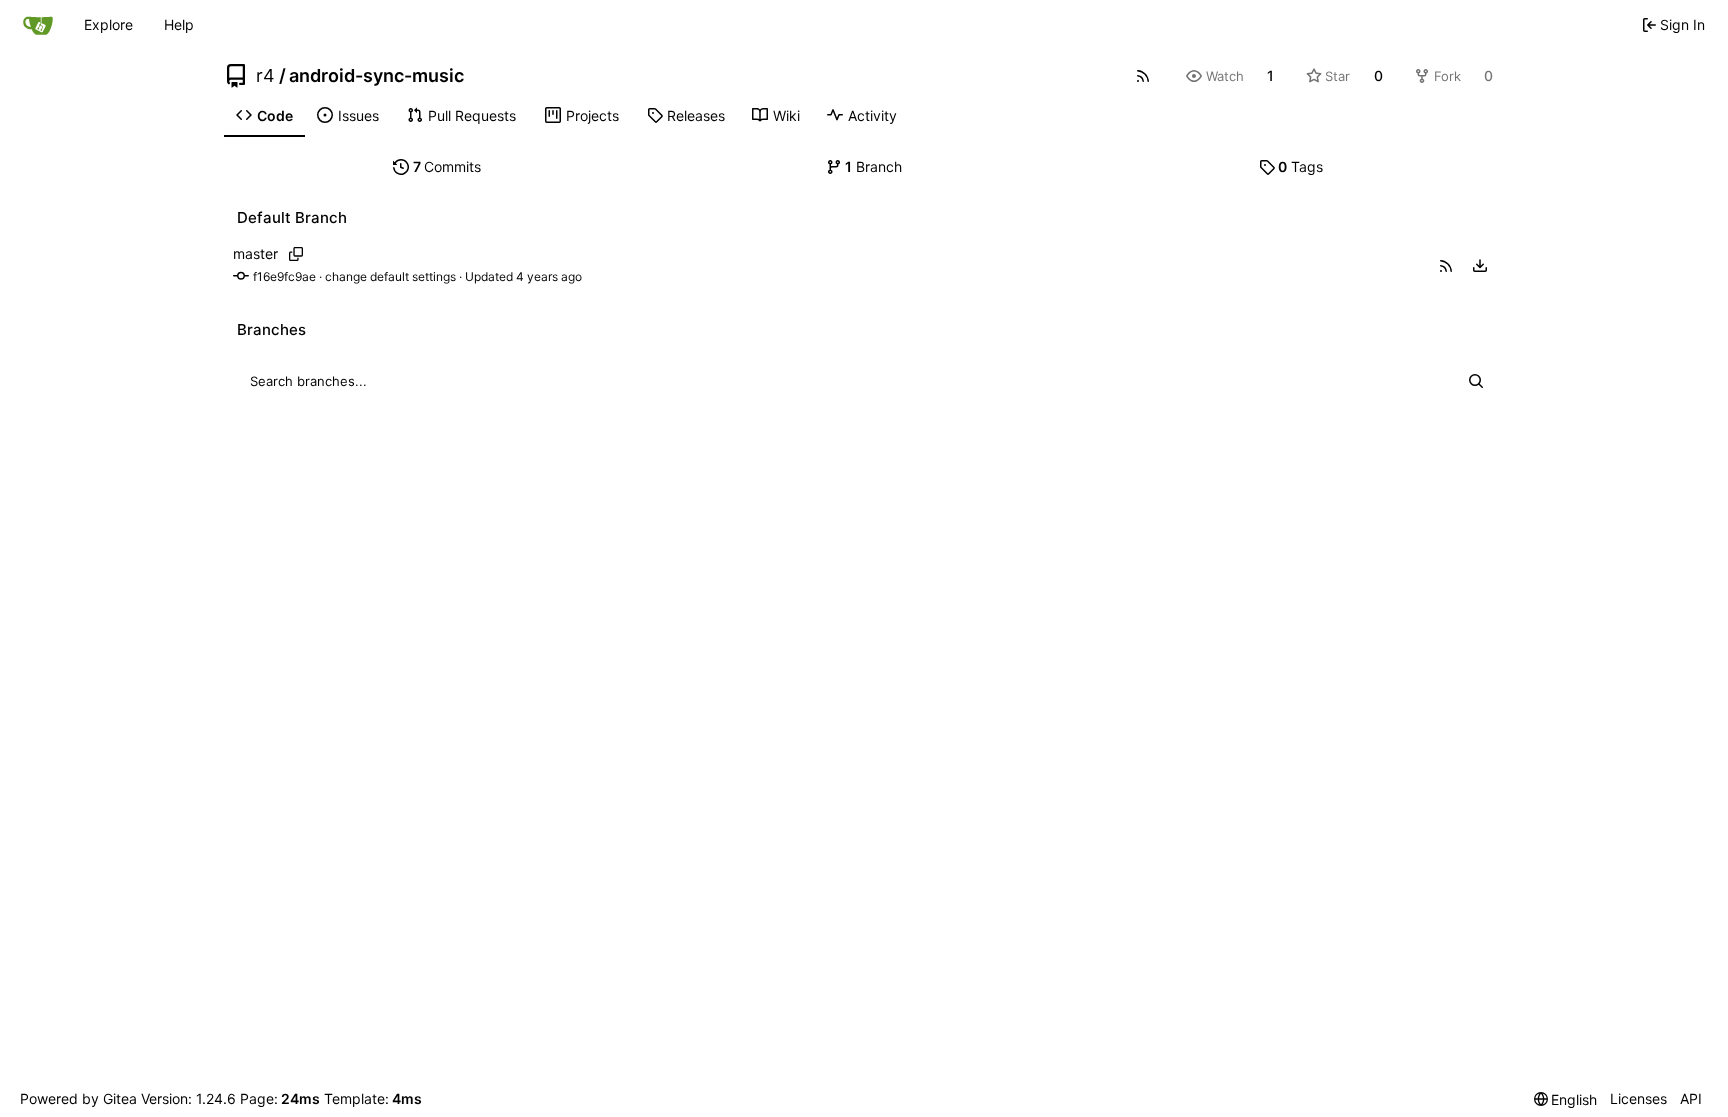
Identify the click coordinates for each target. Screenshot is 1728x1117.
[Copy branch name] (295, 254)
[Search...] (1475, 381)
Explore (108, 24)
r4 (265, 76)
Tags (1300, 166)
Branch (873, 166)
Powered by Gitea (78, 1098)
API (1691, 1098)
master (255, 253)
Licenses (1638, 1098)
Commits (447, 166)
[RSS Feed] (1143, 76)
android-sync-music (376, 76)
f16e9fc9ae (284, 276)
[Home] (38, 25)
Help (179, 24)
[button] (1446, 266)
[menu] (1480, 266)
